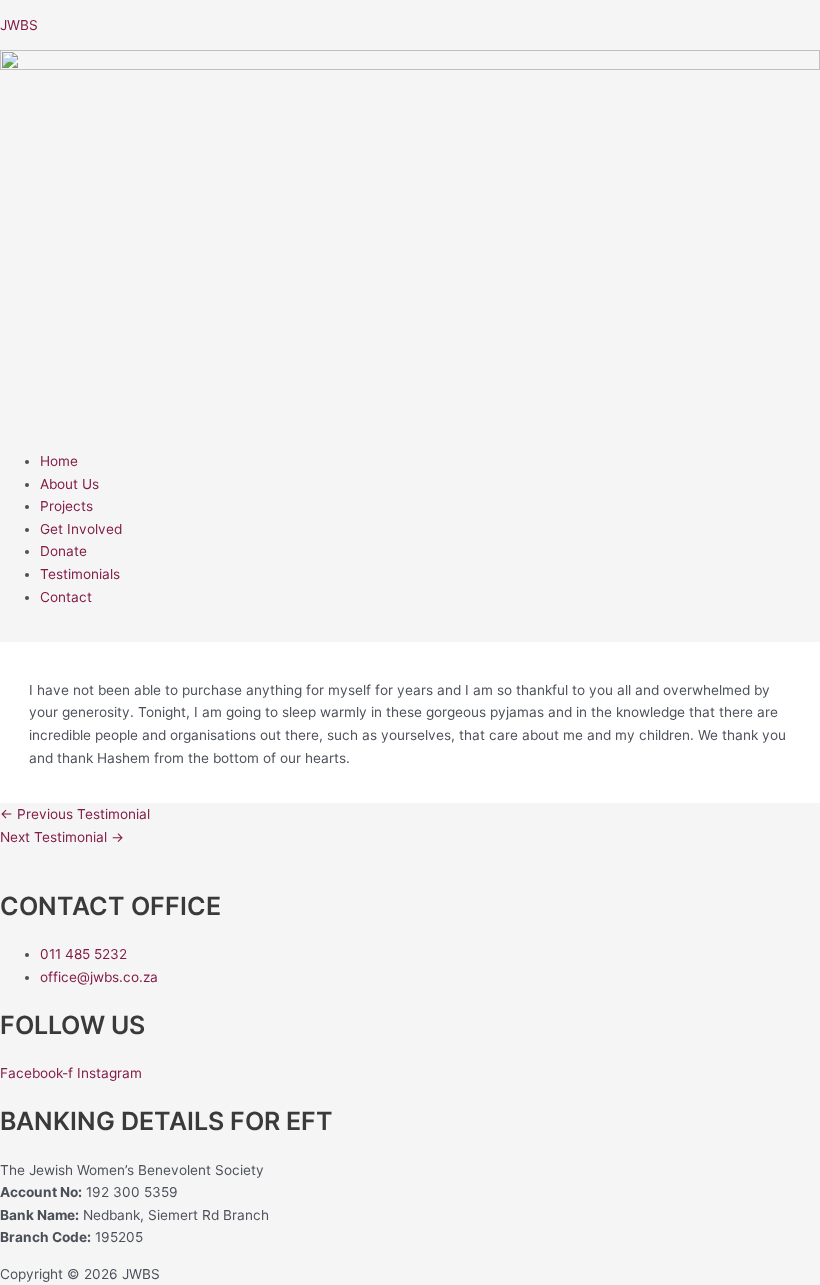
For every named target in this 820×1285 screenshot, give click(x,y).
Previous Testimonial (75, 814)
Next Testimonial (62, 837)
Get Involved (81, 529)
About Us (69, 484)
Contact (66, 597)
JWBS (19, 25)
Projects (66, 506)
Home (59, 461)
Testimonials (80, 574)
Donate (63, 551)
